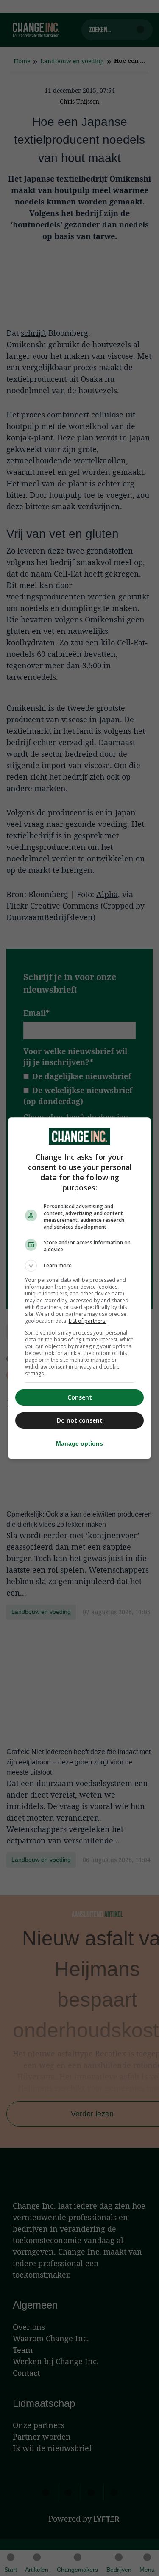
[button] (80, 1266)
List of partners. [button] (88, 1321)
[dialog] (80, 1288)
